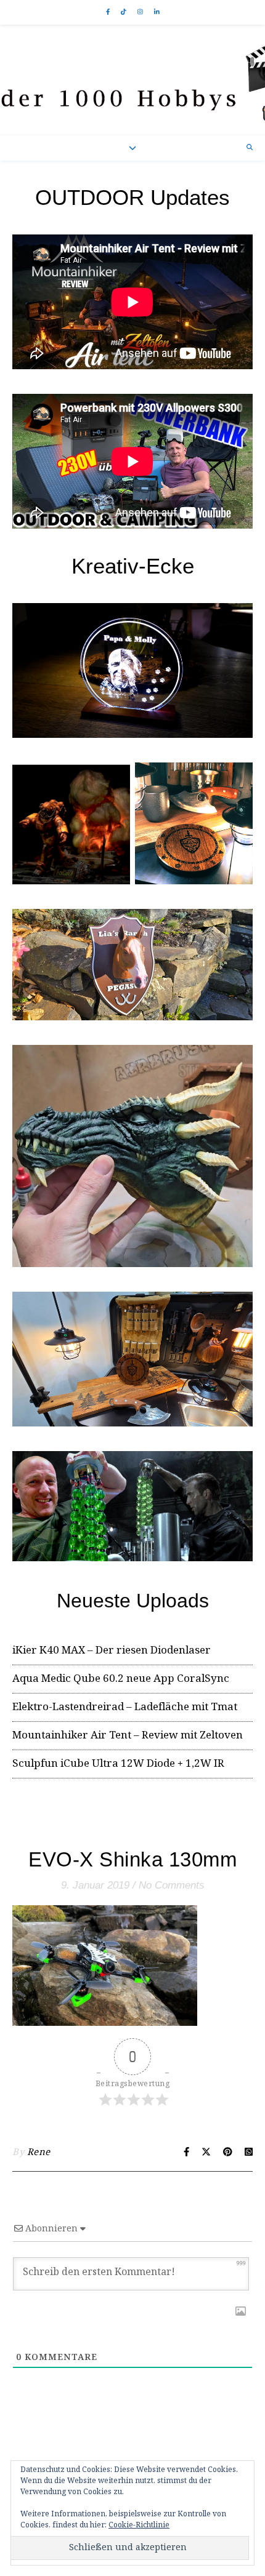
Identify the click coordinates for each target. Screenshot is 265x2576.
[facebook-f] (109, 12)
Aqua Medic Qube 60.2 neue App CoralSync (121, 1679)
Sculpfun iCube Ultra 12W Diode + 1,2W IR (118, 1764)
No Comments (172, 1885)
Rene (39, 2153)
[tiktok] (124, 12)
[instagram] (141, 12)
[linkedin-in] (157, 12)
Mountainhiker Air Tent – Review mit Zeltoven (128, 1736)
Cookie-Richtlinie (139, 2525)
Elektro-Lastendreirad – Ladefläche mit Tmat (125, 1707)
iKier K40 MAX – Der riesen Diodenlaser (112, 1651)
